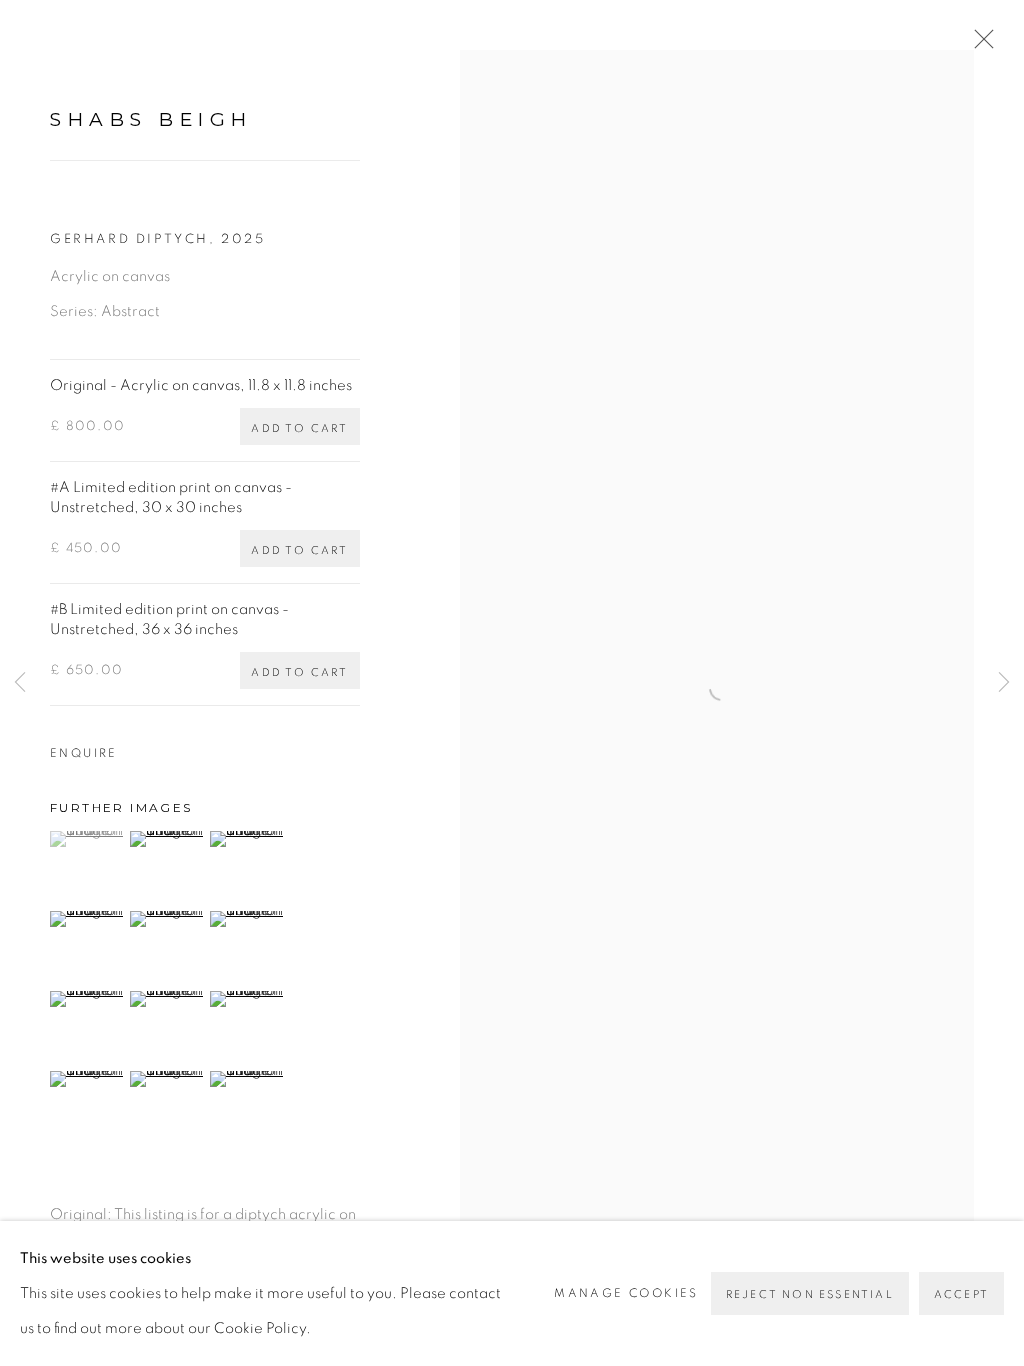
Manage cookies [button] (626, 1293)
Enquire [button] (84, 753)
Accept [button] (961, 1294)
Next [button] (1004, 683)
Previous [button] (20, 683)
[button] (87, 839)
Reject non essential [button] (810, 1294)
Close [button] (979, 45)
